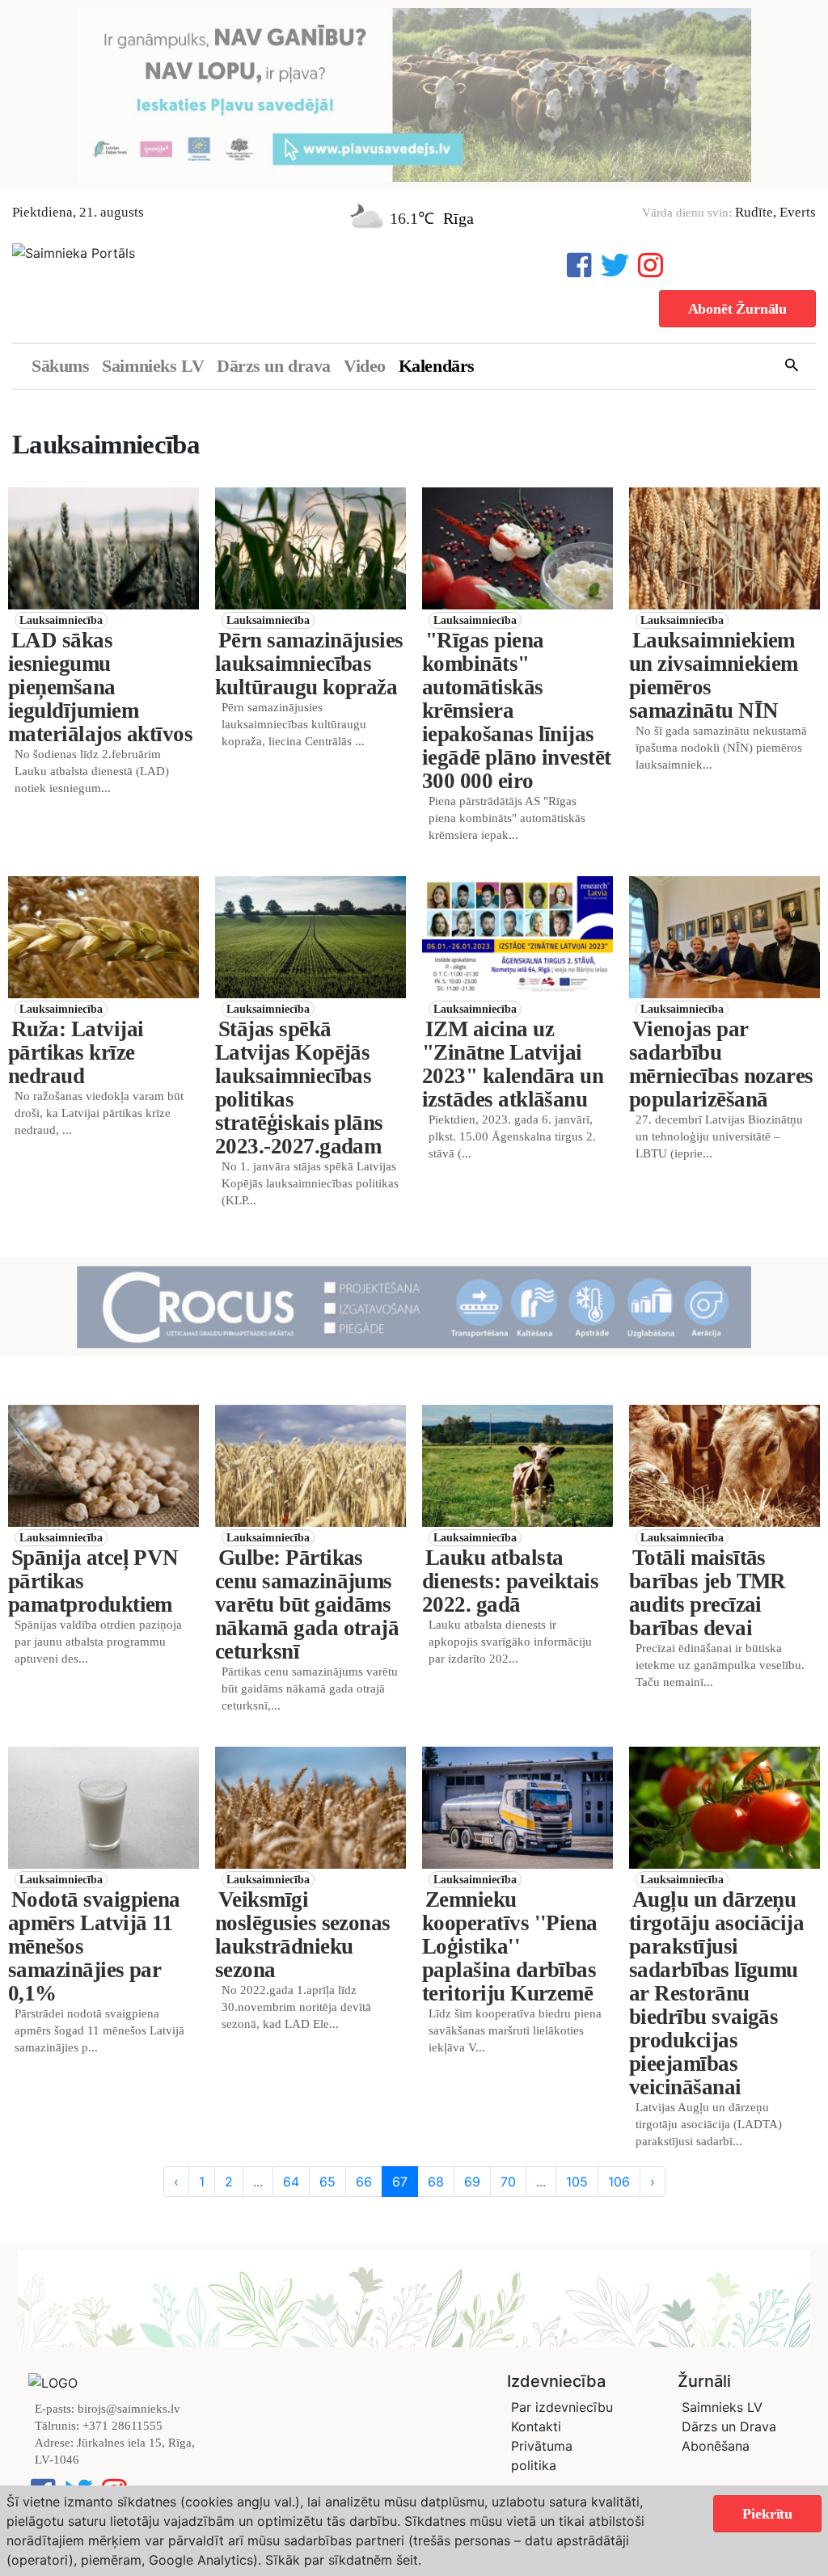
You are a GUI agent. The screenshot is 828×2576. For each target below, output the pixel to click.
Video (365, 366)
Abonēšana (716, 2446)
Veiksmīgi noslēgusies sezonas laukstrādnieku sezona (303, 1935)
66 (364, 2182)
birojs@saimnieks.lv (129, 2409)
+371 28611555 (123, 2426)
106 (619, 2182)
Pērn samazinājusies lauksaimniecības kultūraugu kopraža (309, 664)
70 (508, 2182)
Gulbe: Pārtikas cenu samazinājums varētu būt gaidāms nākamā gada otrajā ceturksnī (307, 1604)
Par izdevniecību (562, 2407)
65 (327, 2182)
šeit (407, 2560)
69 (472, 2182)
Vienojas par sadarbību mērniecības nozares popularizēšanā (721, 1064)
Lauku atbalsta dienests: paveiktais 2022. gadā (510, 1581)
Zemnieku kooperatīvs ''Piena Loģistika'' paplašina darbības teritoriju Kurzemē (510, 1946)
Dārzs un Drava (729, 2426)
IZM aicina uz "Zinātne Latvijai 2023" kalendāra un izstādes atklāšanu (513, 1064)
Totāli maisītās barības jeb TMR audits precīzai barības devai (708, 1593)
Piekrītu (767, 2514)
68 (436, 2182)
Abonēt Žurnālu (737, 309)
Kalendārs (437, 366)
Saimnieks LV (153, 366)
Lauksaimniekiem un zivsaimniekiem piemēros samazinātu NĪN (714, 675)
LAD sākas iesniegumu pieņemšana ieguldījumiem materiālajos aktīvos (100, 687)
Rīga (458, 218)
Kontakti (536, 2426)
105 (577, 2182)
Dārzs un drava (274, 366)
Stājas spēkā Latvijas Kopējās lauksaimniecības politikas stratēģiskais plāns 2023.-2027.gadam (299, 1088)
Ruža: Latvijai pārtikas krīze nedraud (76, 1052)
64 (291, 2182)
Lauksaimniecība (61, 620)
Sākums (60, 366)
